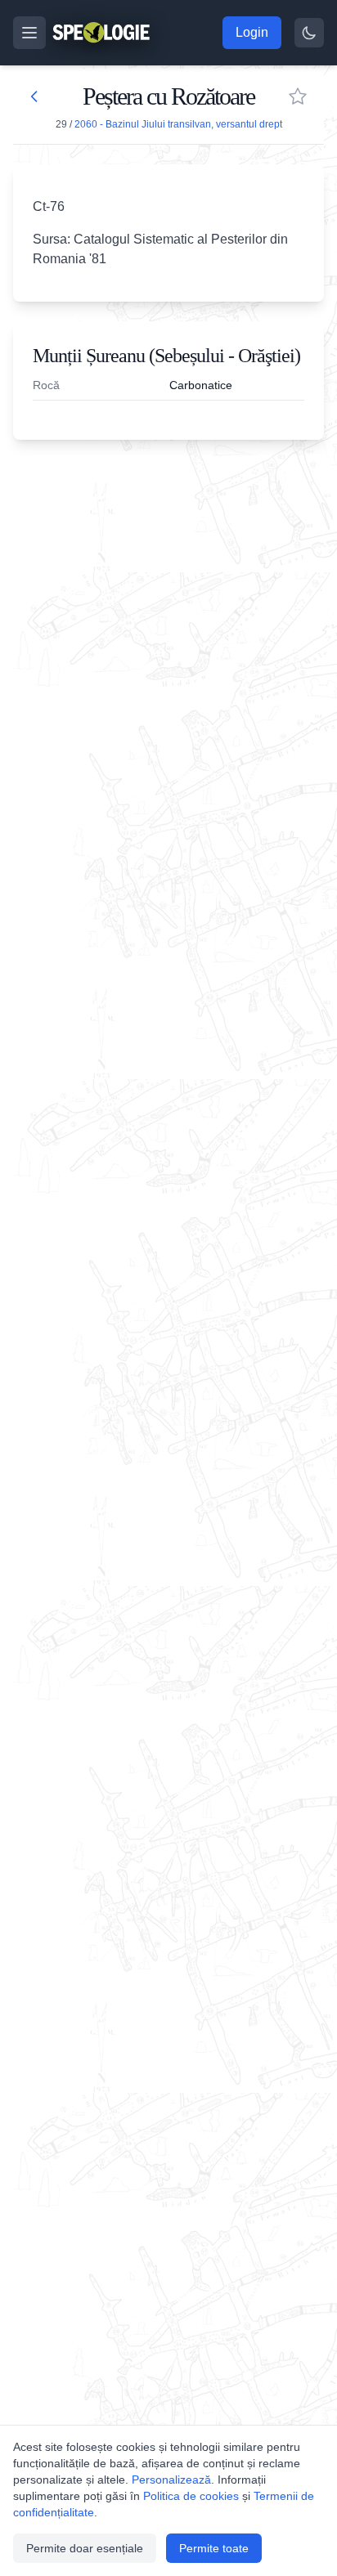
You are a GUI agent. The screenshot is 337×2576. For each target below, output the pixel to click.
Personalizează (171, 2480)
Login (252, 32)
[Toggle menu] (29, 33)
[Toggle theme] (309, 33)
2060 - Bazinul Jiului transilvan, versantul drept (178, 124)
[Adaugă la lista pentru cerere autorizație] (298, 96)
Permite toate (214, 2548)
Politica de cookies (191, 2496)
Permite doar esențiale (85, 2548)
